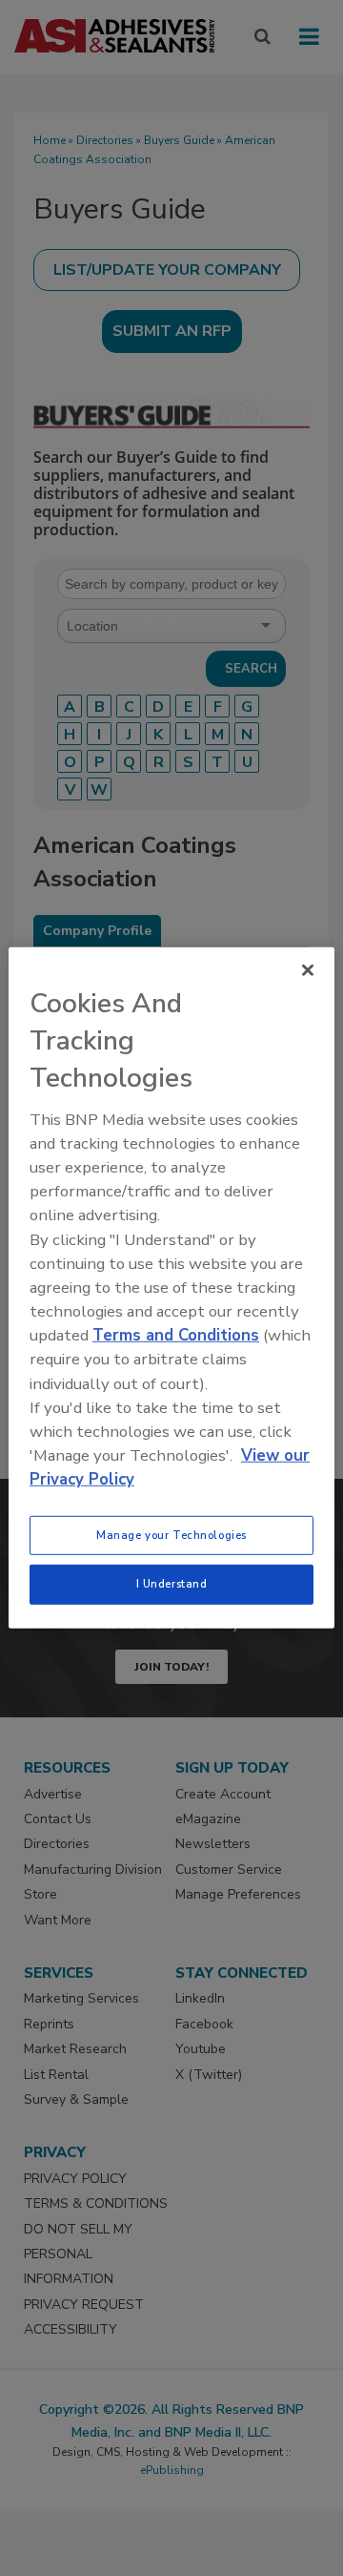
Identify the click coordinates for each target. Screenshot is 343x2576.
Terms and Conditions (176, 1335)
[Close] (308, 970)
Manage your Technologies (171, 1534)
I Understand (172, 1584)
